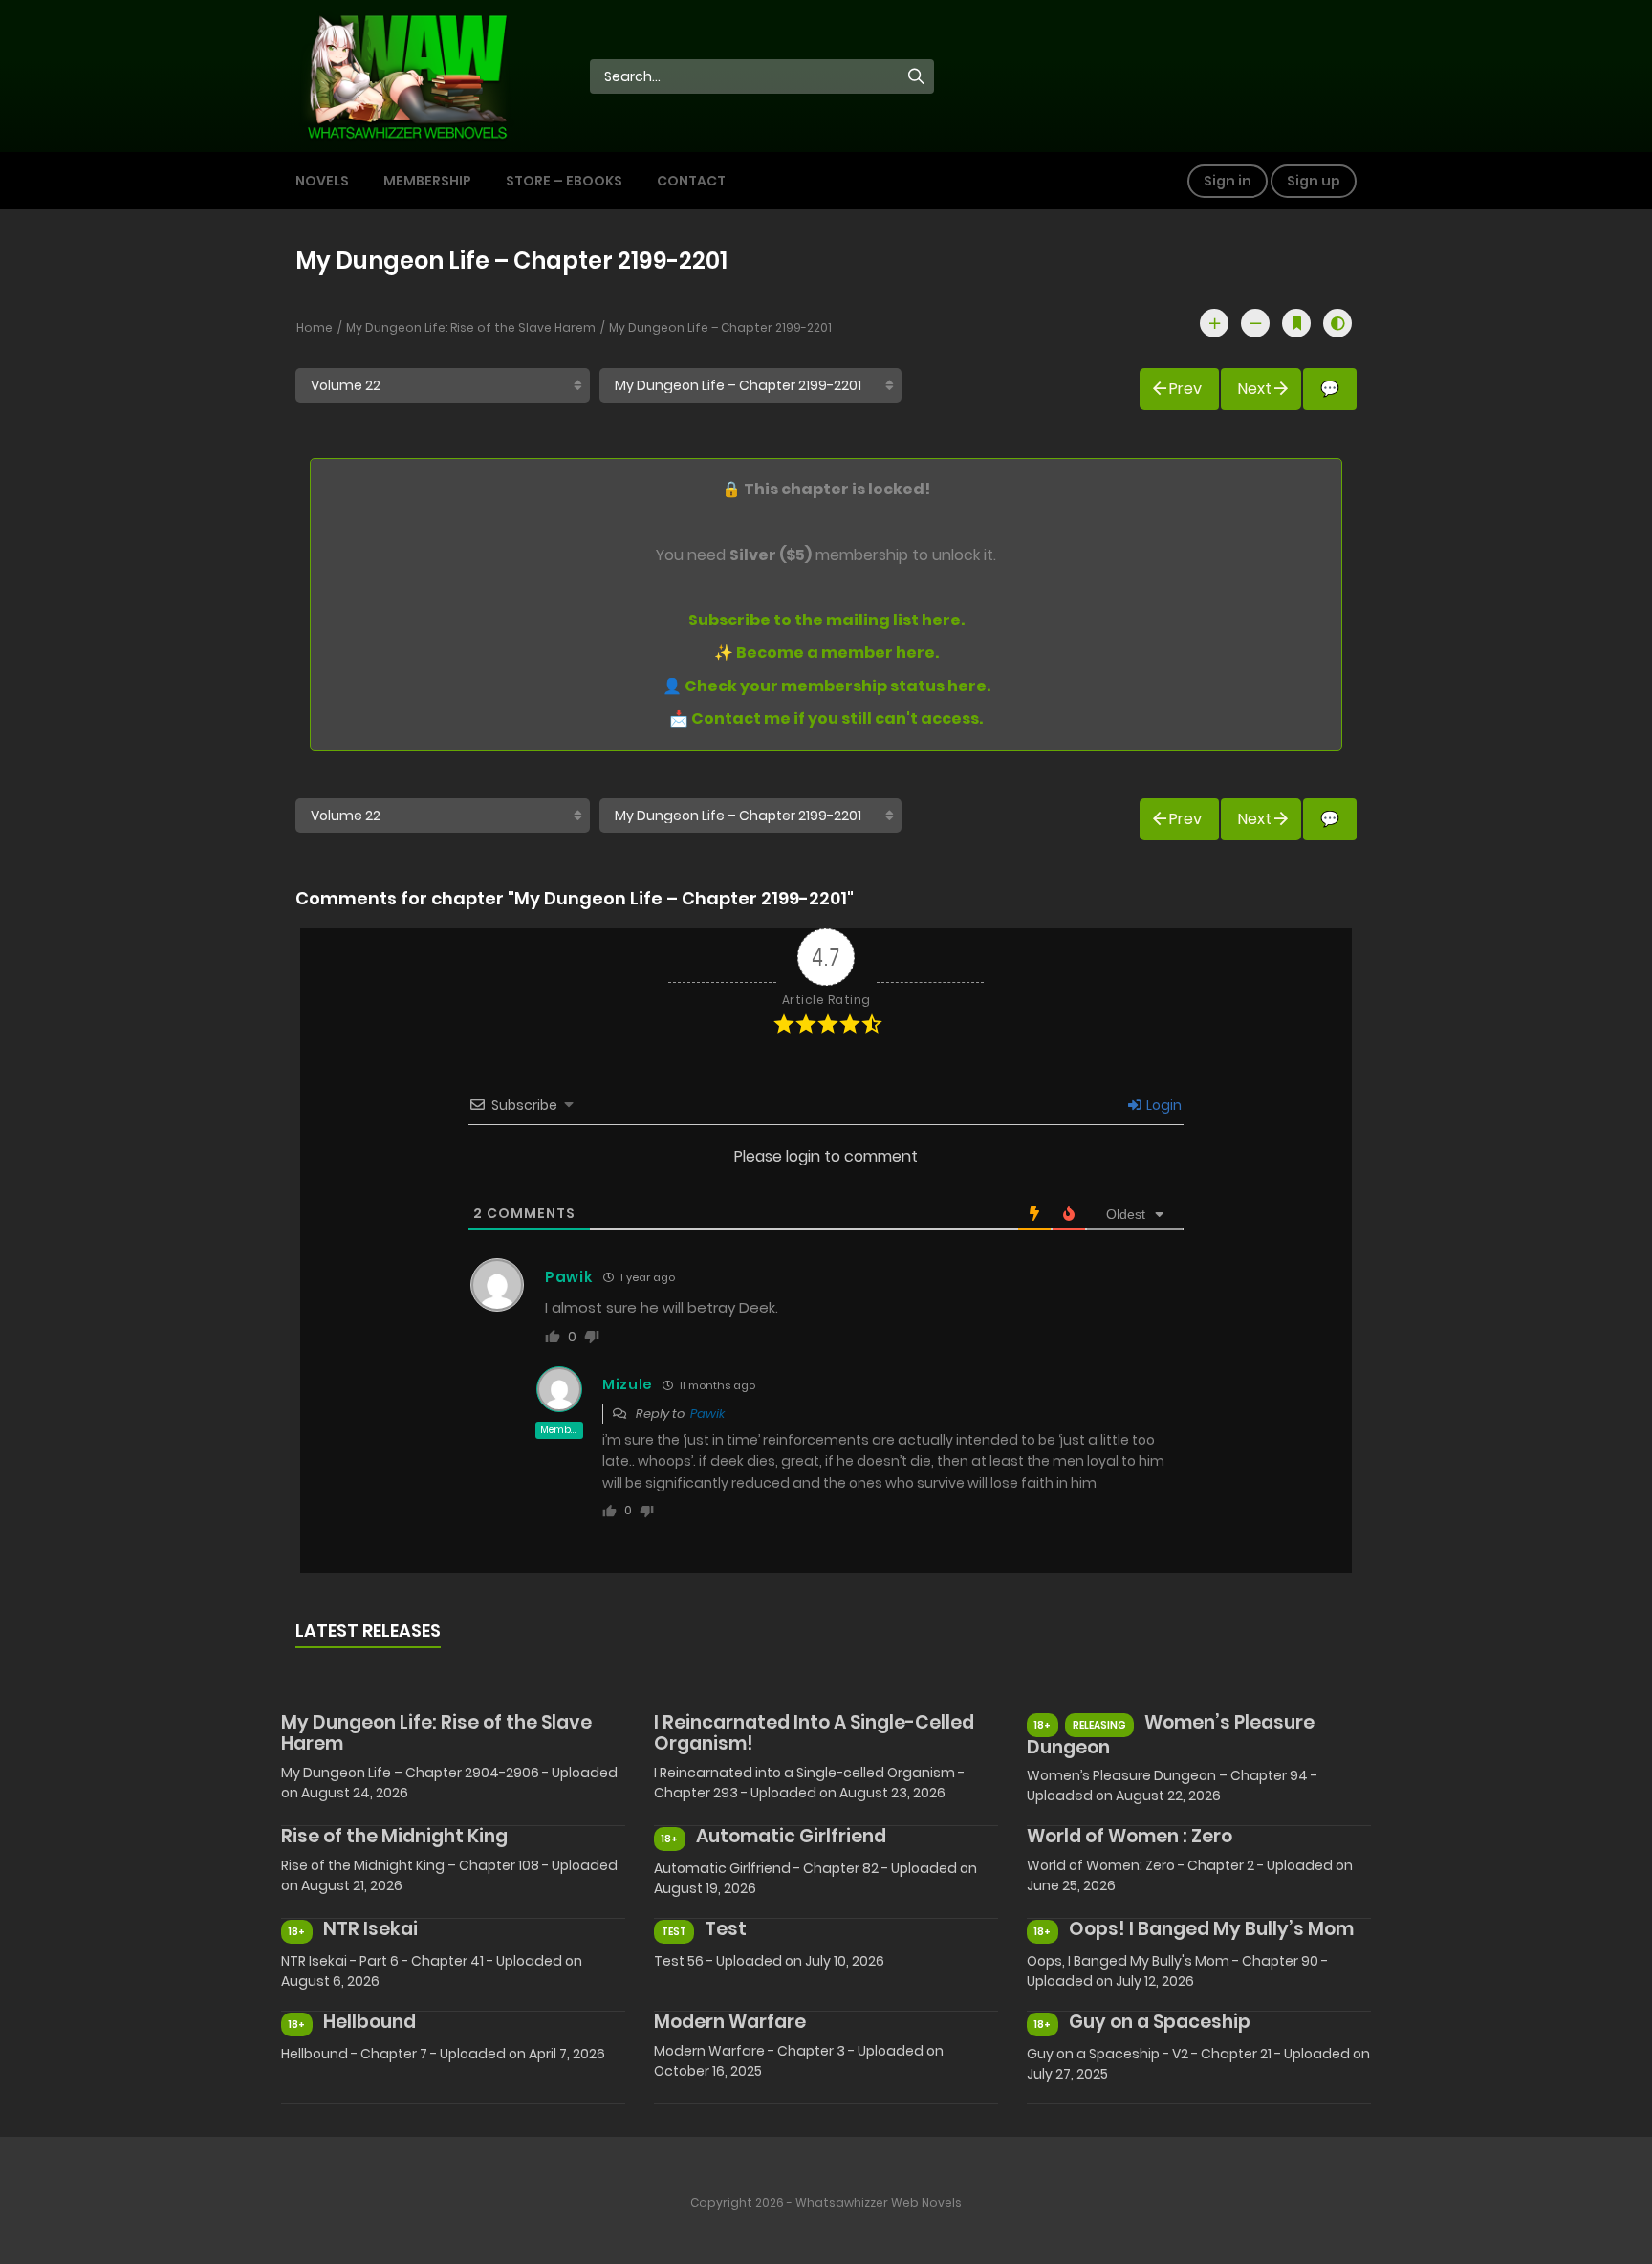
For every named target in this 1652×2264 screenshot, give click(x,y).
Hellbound (370, 2022)
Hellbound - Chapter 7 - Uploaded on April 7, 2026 (443, 2054)
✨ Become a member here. (826, 653)
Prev (1185, 389)
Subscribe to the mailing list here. (826, 620)
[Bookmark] (1296, 323)
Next (1255, 389)
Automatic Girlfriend (791, 1836)
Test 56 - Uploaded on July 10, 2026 (769, 1961)
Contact (691, 181)
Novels (322, 181)
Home (315, 327)
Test (726, 1929)
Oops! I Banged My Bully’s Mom (1211, 1929)
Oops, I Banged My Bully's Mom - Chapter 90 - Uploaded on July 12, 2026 (1177, 1971)
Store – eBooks (564, 181)
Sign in (1228, 181)
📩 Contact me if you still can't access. (826, 718)
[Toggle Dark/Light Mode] (1337, 323)
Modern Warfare (730, 2022)
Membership (427, 181)
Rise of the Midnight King (394, 1836)
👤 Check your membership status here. (826, 686)
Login (1163, 1105)
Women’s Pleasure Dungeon (1171, 1735)
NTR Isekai (370, 1929)
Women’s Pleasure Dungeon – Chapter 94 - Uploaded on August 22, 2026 (1172, 1785)
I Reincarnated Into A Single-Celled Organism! (814, 1733)
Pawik (707, 1414)
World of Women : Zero (1130, 1836)
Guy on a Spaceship (1160, 2022)
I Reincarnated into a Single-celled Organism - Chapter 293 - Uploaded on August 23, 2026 (809, 1783)
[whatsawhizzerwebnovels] (406, 75)
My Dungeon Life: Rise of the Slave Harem (471, 327)
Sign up (1314, 181)
